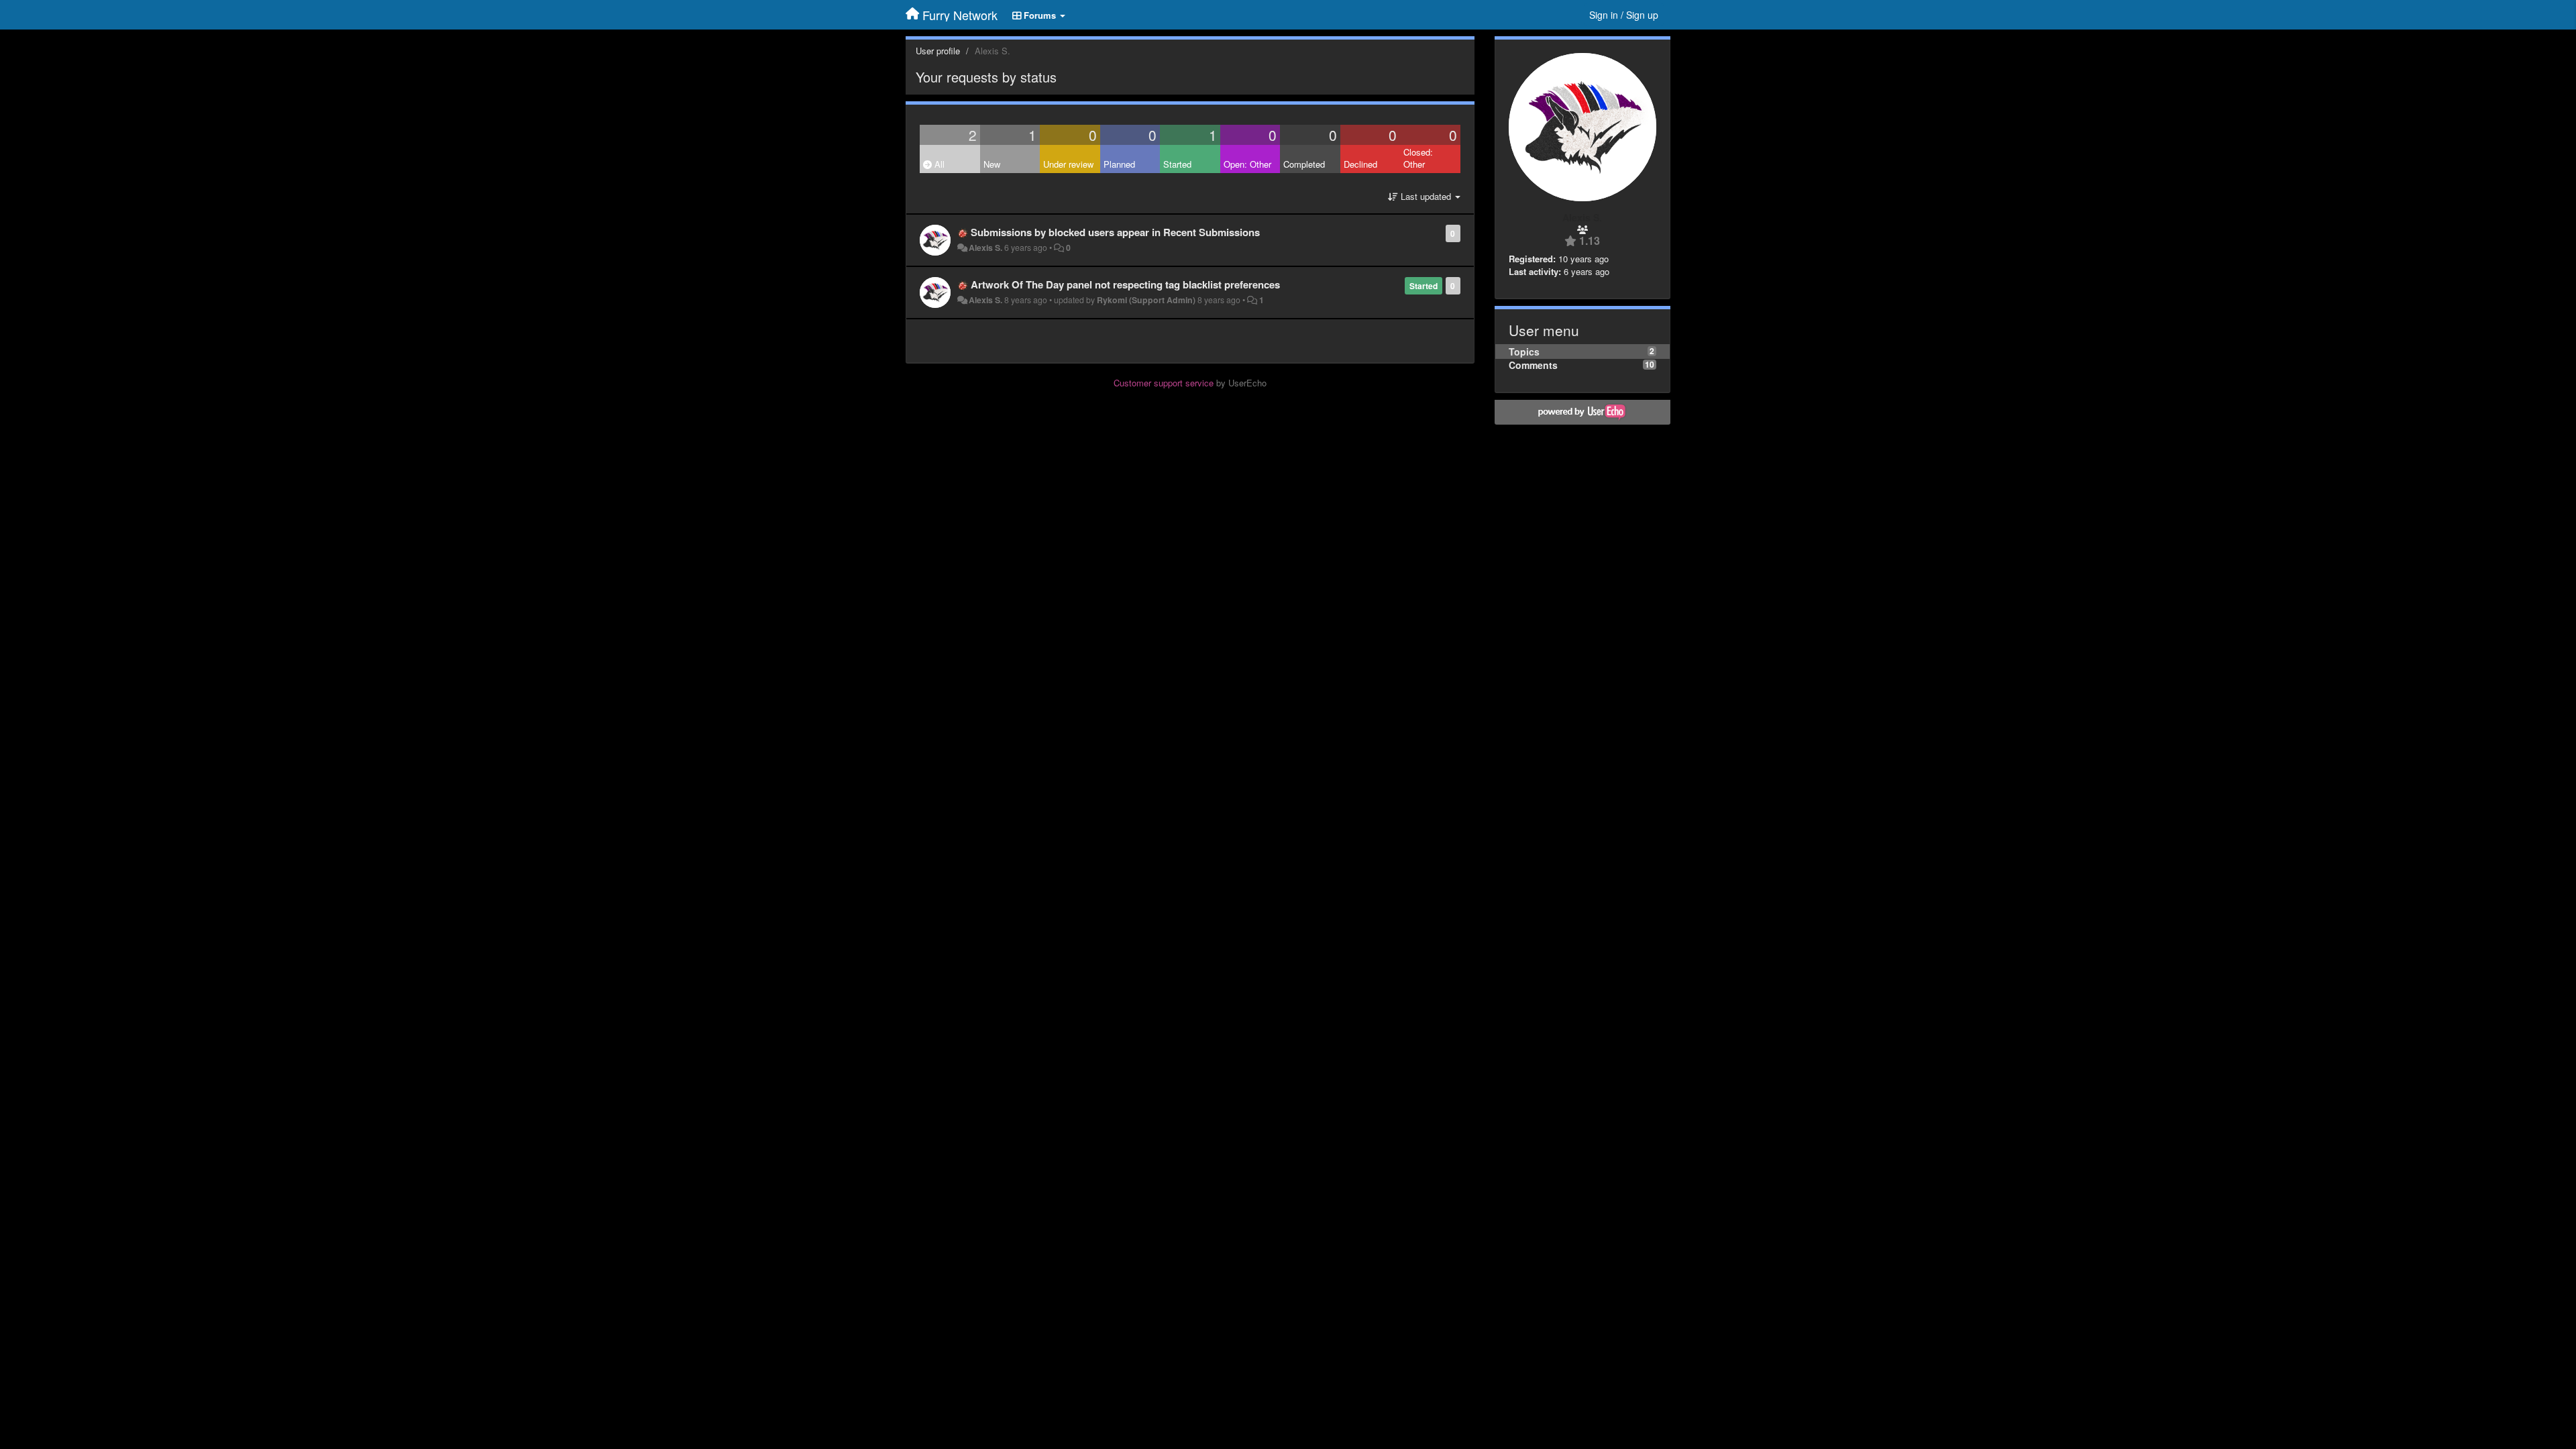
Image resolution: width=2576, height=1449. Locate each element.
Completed (1304, 164)
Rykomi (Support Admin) (1146, 300)
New (992, 164)
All (938, 164)
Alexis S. (985, 248)
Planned (1119, 164)
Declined (1360, 164)
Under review (1068, 164)
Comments (1533, 365)
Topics (1524, 352)
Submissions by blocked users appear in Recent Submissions (1115, 232)
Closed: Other (1418, 158)
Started (1177, 164)
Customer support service (1164, 383)
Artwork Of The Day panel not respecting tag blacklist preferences (1125, 284)
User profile (938, 51)
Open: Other (1247, 164)
